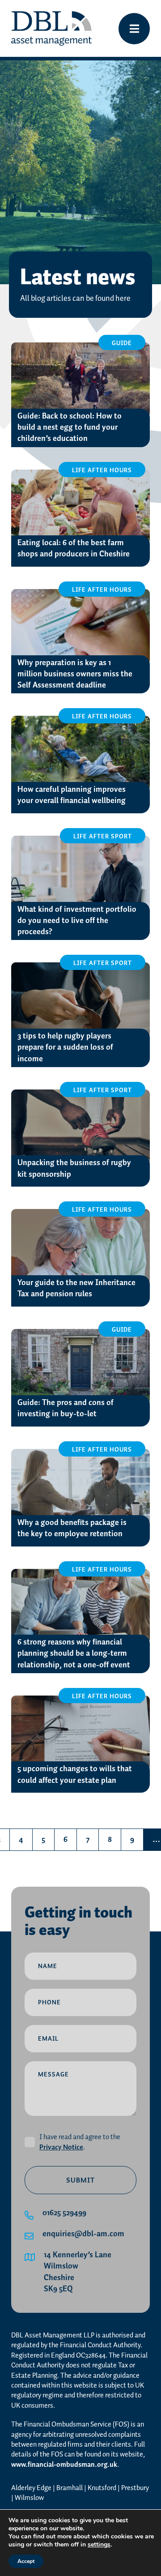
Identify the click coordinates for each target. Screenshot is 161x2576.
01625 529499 (64, 2213)
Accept (26, 2561)
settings (99, 2545)
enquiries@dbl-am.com (83, 2234)
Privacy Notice (61, 2147)
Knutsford (102, 2488)
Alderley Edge (31, 2488)
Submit (80, 2181)
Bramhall (70, 2488)
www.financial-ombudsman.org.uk (64, 2465)
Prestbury (135, 2488)
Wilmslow (29, 2498)
